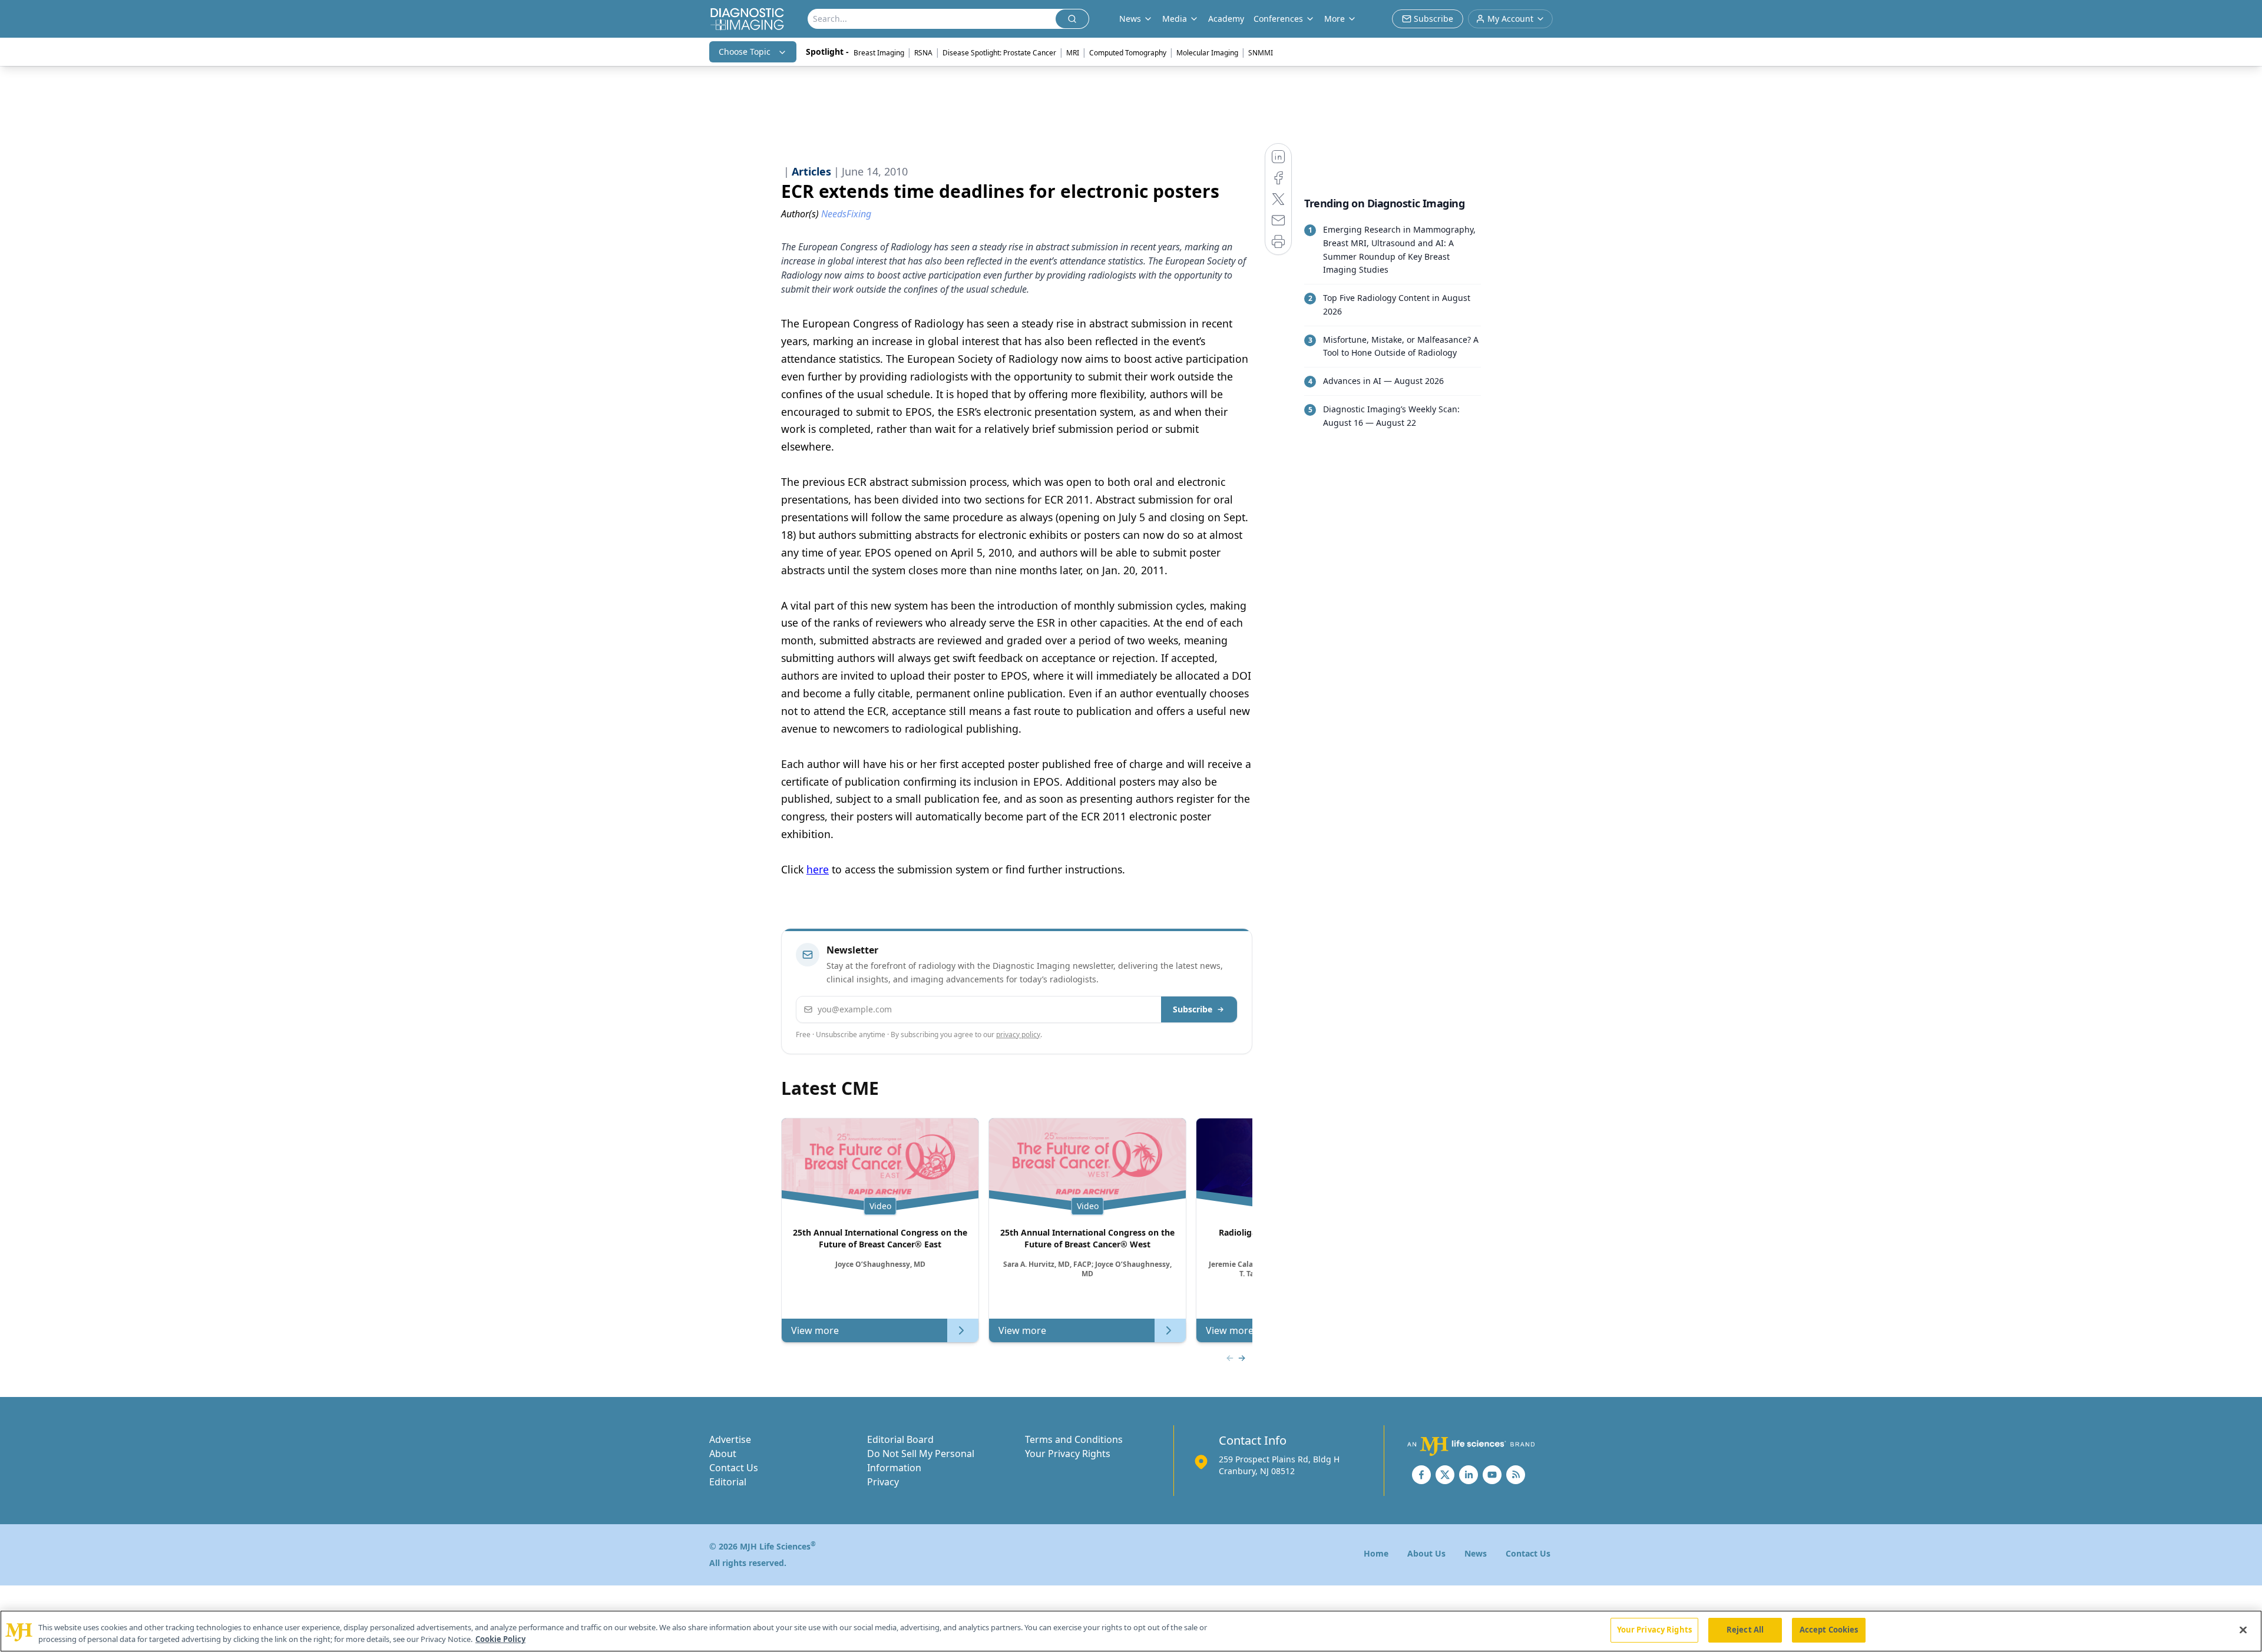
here (818, 869)
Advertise (730, 1439)
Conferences (1278, 19)
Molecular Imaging (1207, 53)
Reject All (1745, 1630)
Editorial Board (900, 1439)
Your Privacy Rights (1068, 1454)
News (1476, 1553)
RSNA (923, 53)
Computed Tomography (1128, 53)
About (723, 1454)
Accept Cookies (1829, 1630)
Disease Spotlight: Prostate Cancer (999, 53)
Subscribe (1193, 1009)
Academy (1226, 19)
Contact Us (734, 1468)
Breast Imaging (879, 53)
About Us (1426, 1553)
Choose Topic (745, 52)
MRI (1073, 53)
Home (1376, 1553)
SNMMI (1261, 53)
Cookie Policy (500, 1639)
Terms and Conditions (1074, 1439)
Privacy (883, 1482)
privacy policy (1018, 1034)
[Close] (2243, 1630)
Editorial (728, 1482)
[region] (1131, 1631)
